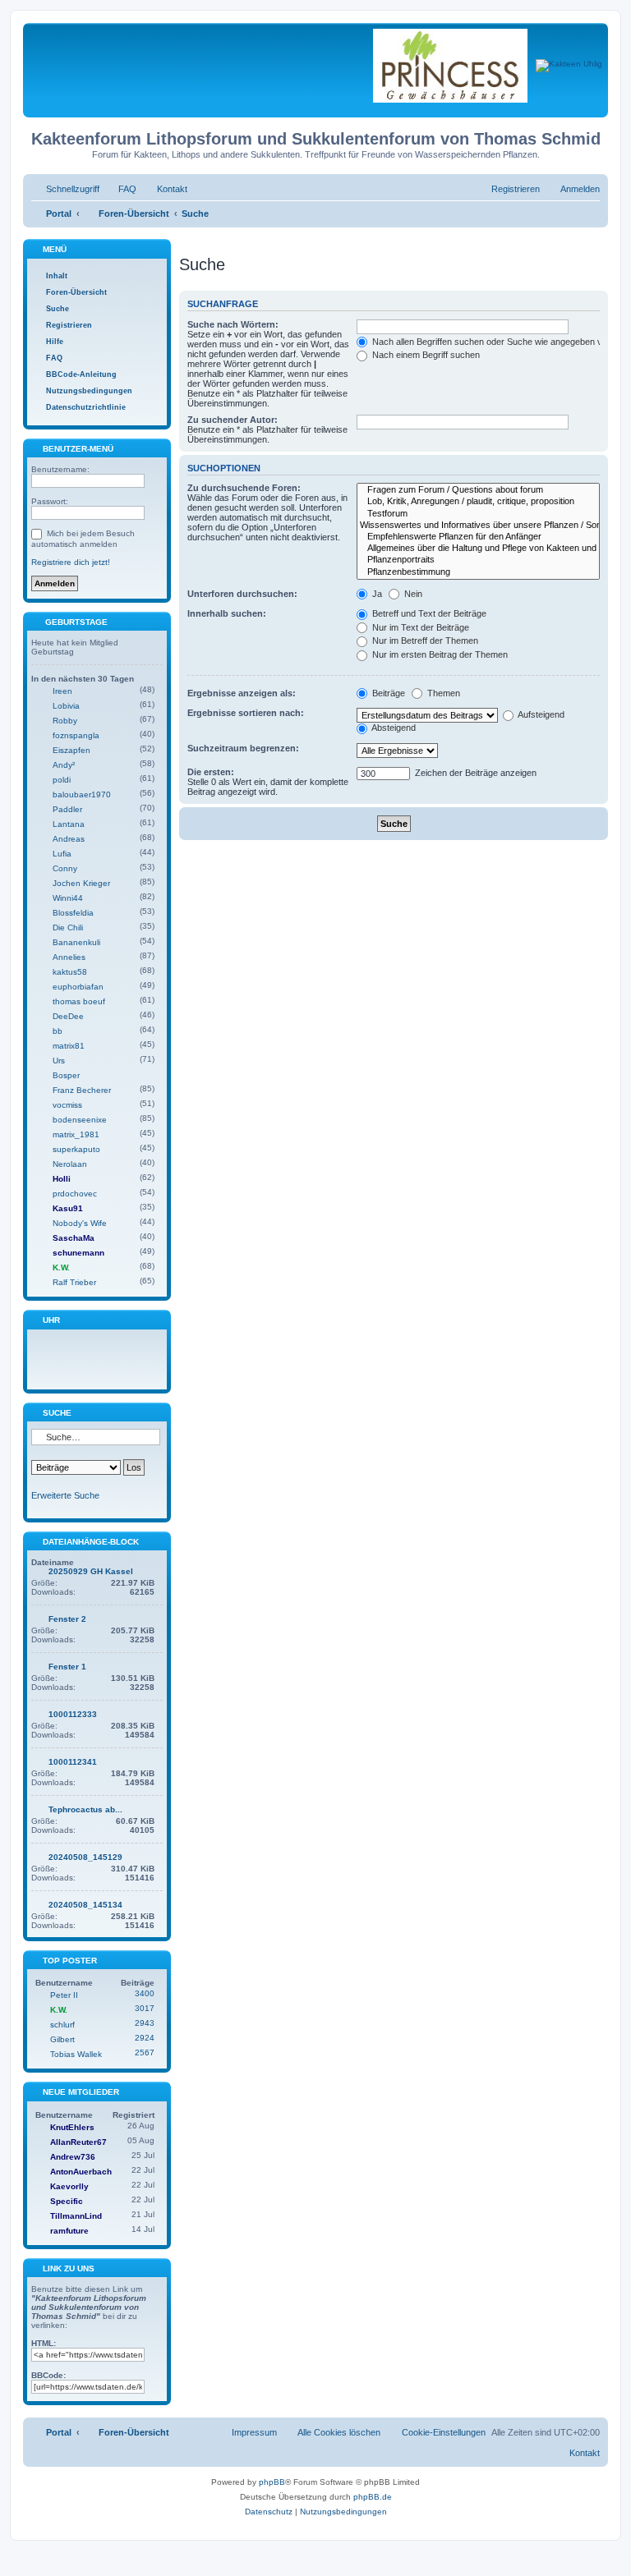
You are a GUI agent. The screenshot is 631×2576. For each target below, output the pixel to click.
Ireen (62, 691)
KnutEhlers (72, 2127)
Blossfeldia (73, 913)
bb (58, 1031)
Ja (376, 594)
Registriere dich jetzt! (71, 562)
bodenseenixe (80, 1120)
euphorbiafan (78, 987)
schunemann (78, 1253)
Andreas (69, 839)
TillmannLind (76, 2216)
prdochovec (75, 1194)
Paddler (67, 809)
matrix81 (69, 1046)
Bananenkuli (76, 942)
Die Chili (68, 928)
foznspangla (76, 735)
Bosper (66, 1075)
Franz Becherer (82, 1090)
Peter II (64, 1995)
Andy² (64, 765)
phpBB (272, 2482)
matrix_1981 (76, 1134)
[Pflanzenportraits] (478, 560)
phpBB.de (373, 2497)
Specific (67, 2201)
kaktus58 (70, 972)
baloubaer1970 (82, 794)
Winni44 (68, 898)
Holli (62, 1179)
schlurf (62, 2025)
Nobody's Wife (80, 1223)
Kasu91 (68, 1208)
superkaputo (76, 1149)
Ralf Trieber (74, 1282)
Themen (442, 693)
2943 (145, 2023)
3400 (145, 1993)
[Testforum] (478, 514)
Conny (65, 868)
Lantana (69, 824)
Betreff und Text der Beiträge (428, 613)
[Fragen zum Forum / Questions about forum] (478, 490)
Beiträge (387, 693)
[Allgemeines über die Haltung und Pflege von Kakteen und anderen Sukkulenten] (478, 549)
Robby (65, 721)
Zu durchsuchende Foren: (244, 488)
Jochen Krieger (81, 883)
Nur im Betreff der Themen (424, 641)
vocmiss (67, 1105)
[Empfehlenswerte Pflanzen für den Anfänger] (478, 537)
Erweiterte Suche (65, 1495)
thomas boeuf (79, 1001)
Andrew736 (73, 2157)
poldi (62, 780)
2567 (145, 2053)
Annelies (69, 957)
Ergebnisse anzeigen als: (242, 693)
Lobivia (66, 706)
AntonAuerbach (81, 2172)
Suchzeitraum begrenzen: (243, 748)
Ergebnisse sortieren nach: (246, 713)
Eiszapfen (71, 750)
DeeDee (68, 1016)
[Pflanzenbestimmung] (478, 572)
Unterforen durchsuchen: (242, 594)
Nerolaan (70, 1164)
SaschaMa (74, 1238)
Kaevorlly (69, 2186)
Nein (412, 594)
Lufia (62, 854)
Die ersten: (211, 772)
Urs (59, 1061)
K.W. (61, 1267)
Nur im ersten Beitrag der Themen (439, 654)
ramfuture (69, 2231)
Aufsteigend (540, 714)
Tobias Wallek (76, 2054)
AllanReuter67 (78, 2142)
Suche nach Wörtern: (233, 324)
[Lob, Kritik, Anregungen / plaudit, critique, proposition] (478, 502)
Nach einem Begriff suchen (425, 355)
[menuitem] (120, 189)
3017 (145, 2008)
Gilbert (62, 2039)
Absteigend (393, 728)
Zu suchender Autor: (233, 420)
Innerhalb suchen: (227, 613)
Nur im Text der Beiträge (419, 627)
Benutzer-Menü (77, 449)
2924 (145, 2038)
